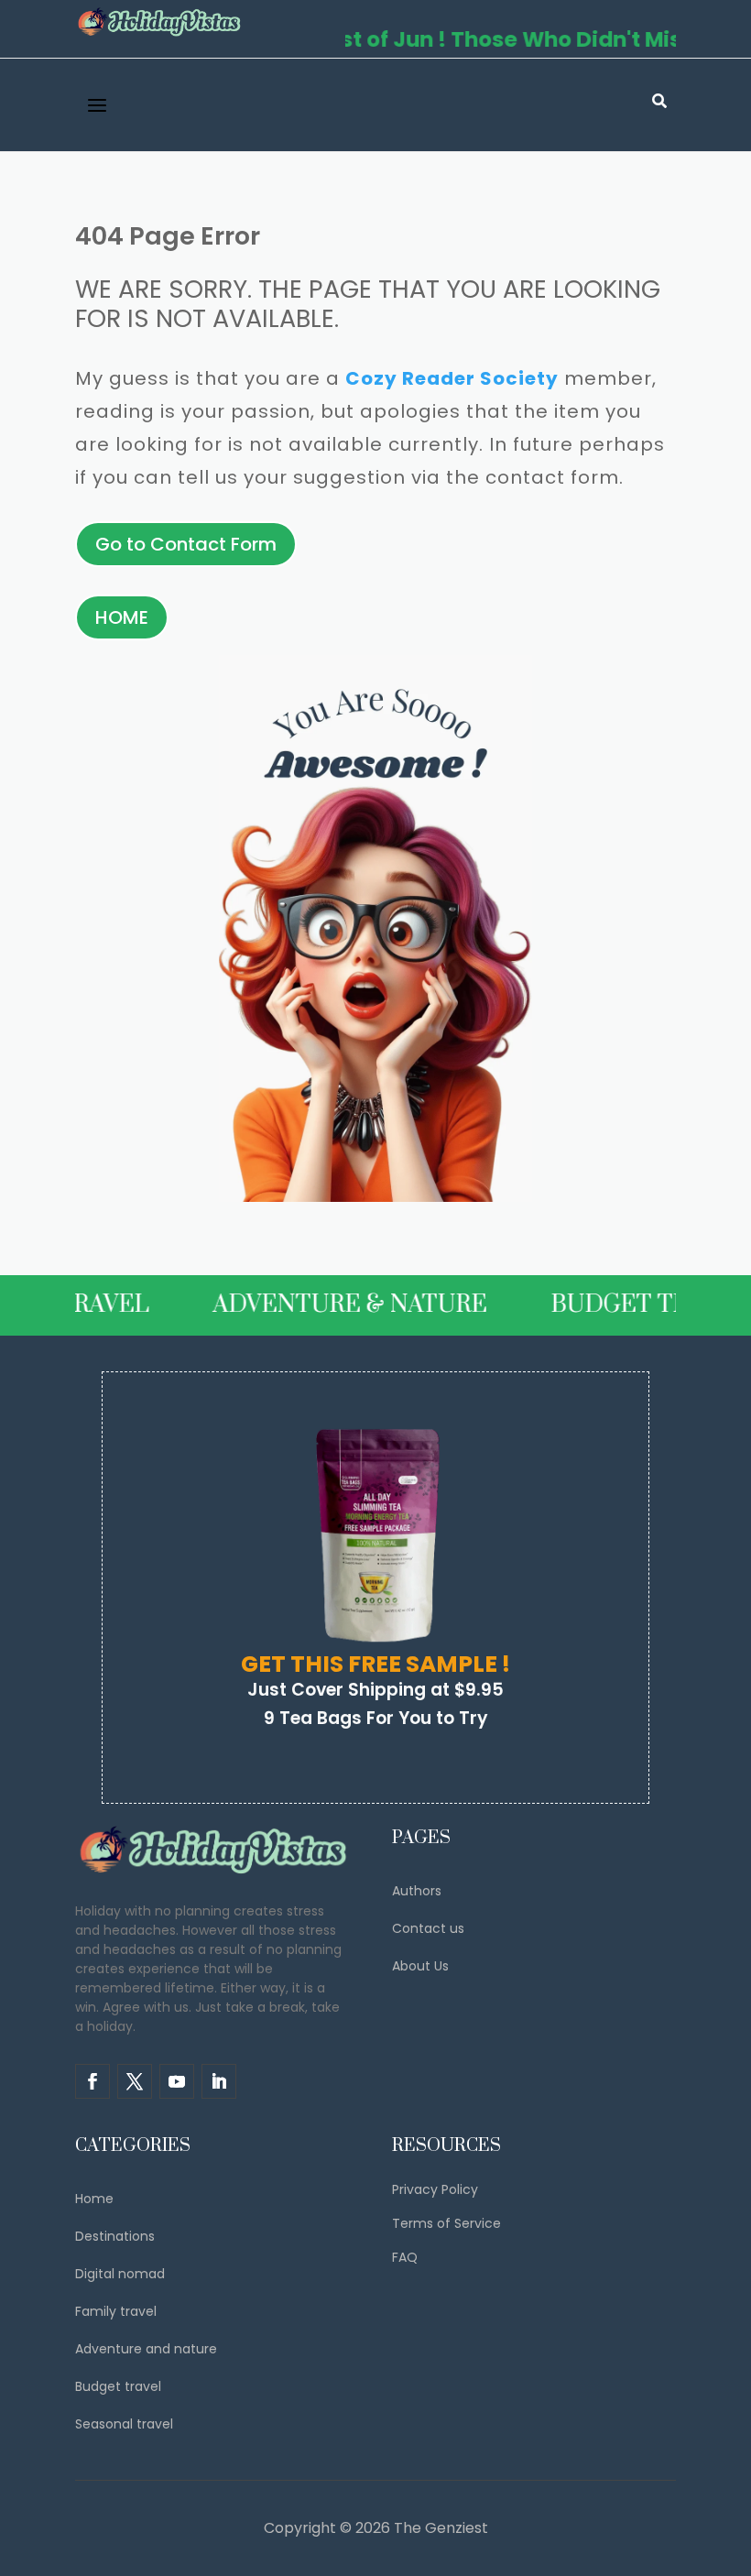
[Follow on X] (135, 2081)
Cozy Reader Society (452, 378)
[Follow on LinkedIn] (219, 2081)
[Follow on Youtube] (177, 2081)
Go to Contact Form (186, 544)
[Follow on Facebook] (93, 2081)
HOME (122, 617)
